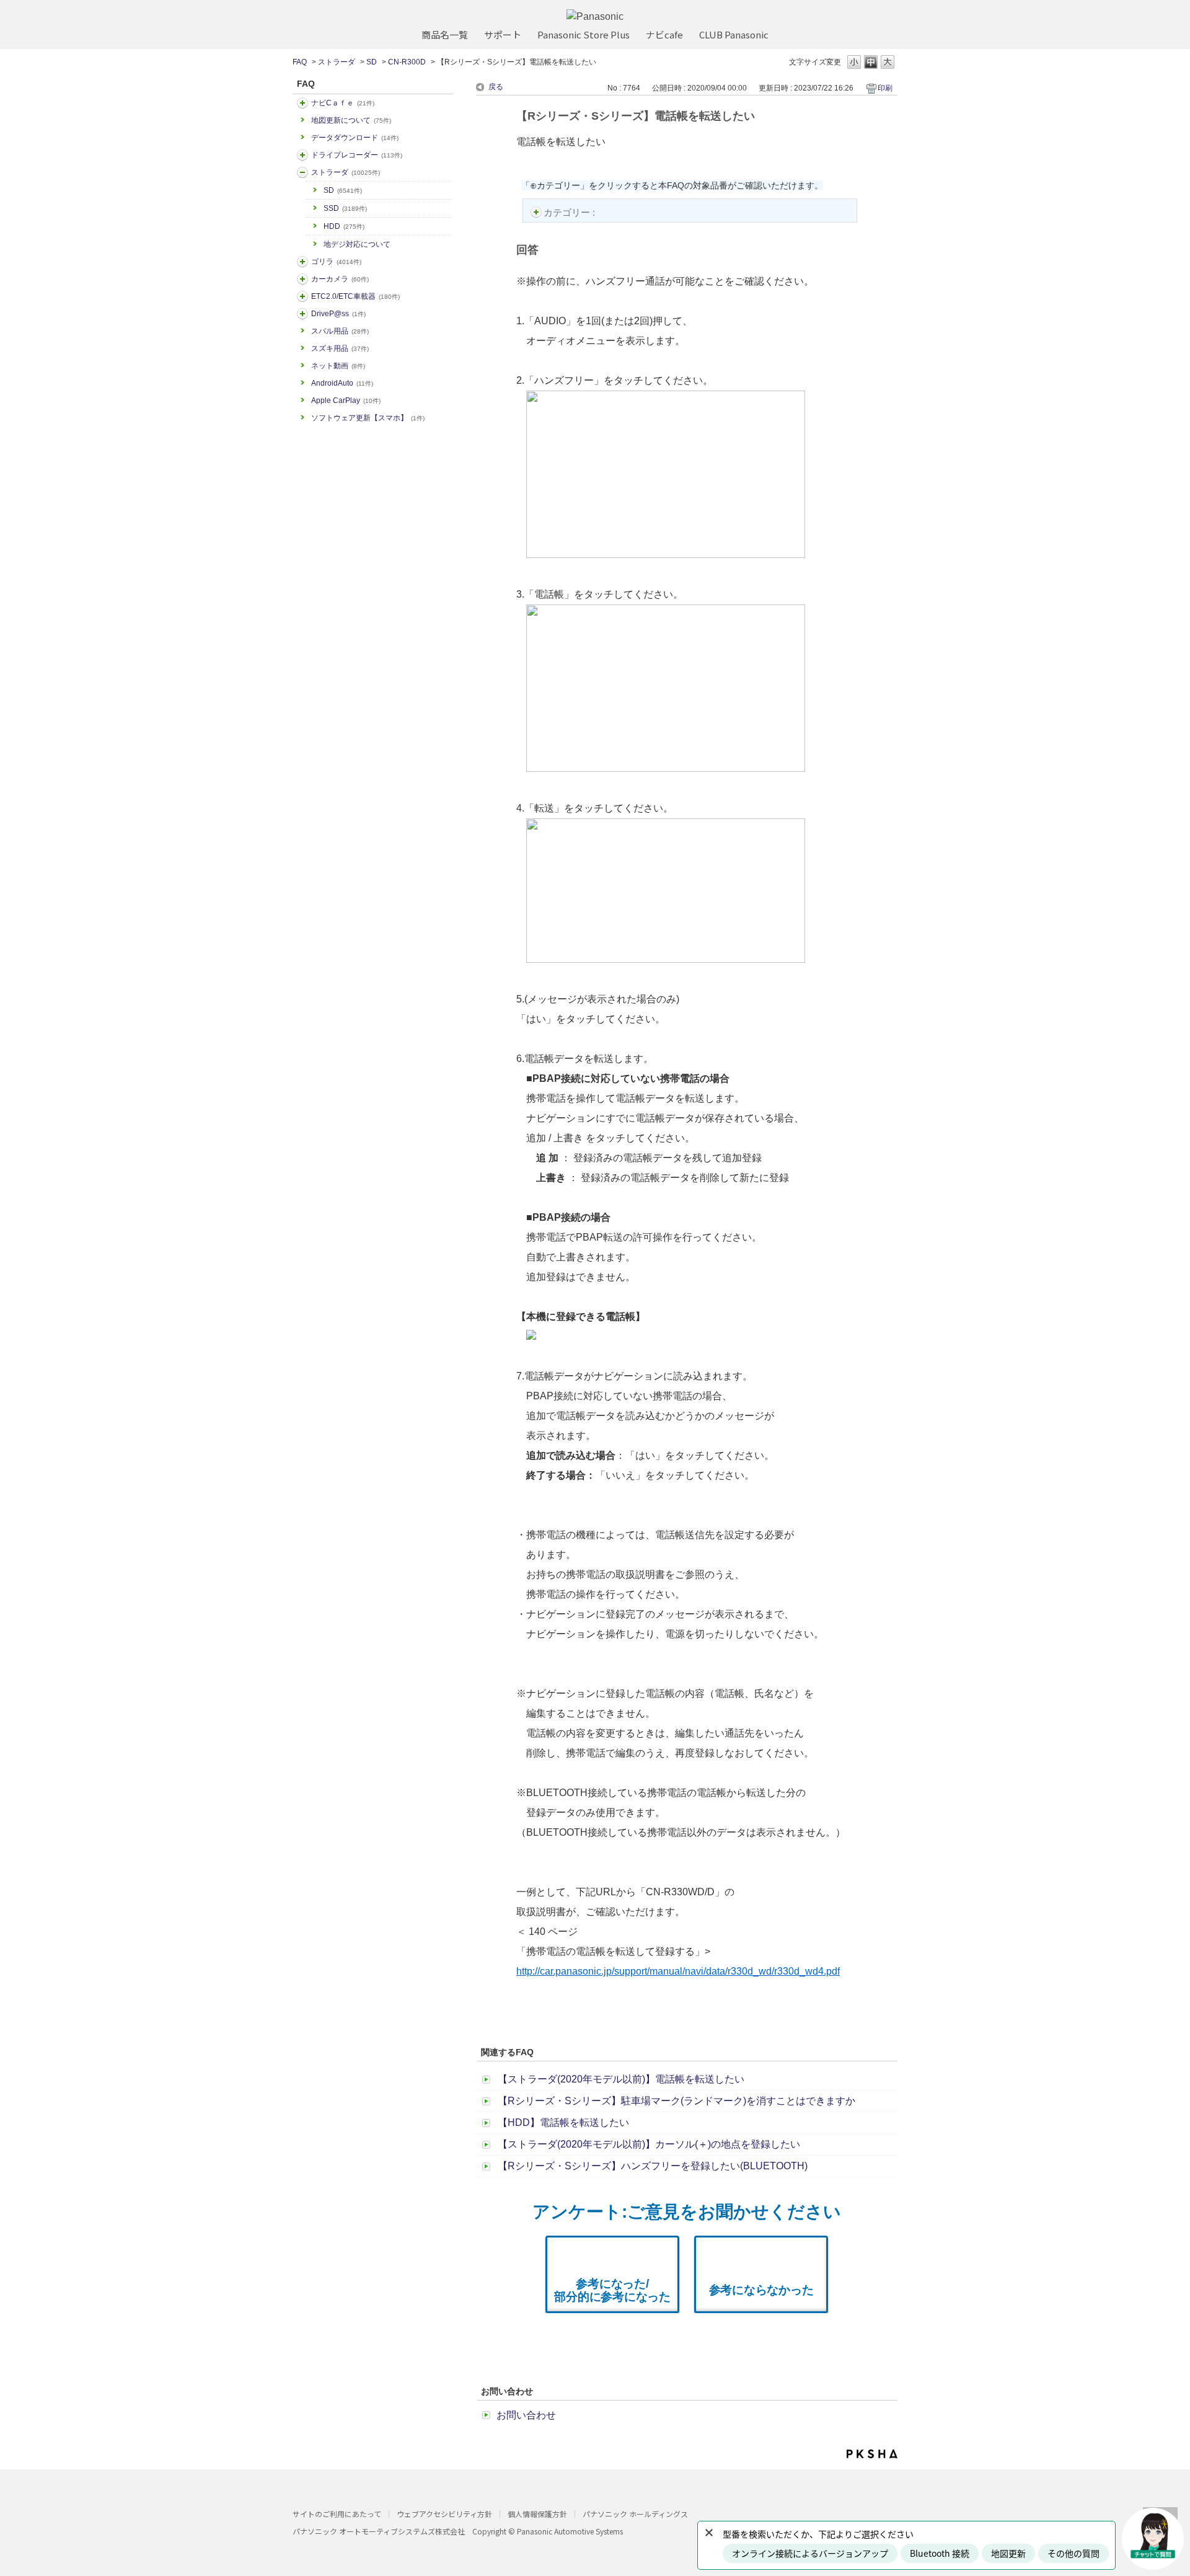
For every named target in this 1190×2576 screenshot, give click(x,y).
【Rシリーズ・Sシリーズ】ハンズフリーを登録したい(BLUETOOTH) (653, 2166)
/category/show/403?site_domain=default (302, 314)
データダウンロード (355, 138)
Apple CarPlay (346, 401)
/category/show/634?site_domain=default (302, 155)
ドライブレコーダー (357, 155)
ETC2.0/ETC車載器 (355, 296)
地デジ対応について (357, 244)
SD (372, 62)
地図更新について (351, 120)
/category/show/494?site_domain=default (302, 279)
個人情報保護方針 (537, 2514)
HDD (344, 226)
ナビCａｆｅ (343, 103)
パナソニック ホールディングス (635, 2514)
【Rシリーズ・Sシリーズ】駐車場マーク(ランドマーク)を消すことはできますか (677, 2101)
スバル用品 (340, 331)
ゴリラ (336, 262)
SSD (345, 208)
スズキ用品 (340, 348)
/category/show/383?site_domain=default (302, 262)
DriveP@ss (338, 314)
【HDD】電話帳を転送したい (563, 2122)
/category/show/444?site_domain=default (302, 296)
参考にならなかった (761, 2290)
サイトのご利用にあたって (337, 2514)
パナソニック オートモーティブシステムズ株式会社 (379, 2531)
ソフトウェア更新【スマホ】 (368, 418)
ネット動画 (338, 366)
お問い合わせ (526, 2415)
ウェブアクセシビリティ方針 (444, 2514)
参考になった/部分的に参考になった (612, 2290)
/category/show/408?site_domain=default (302, 103)
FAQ (300, 62)
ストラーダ (337, 62)
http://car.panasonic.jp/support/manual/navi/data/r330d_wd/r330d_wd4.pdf (678, 1971)
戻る (496, 87)
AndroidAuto (342, 383)
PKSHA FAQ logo (872, 2454)
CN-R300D (407, 62)
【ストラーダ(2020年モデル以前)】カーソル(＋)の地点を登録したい (649, 2144)
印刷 (885, 88)
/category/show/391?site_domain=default (302, 172)
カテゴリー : (571, 212)
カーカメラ (340, 279)
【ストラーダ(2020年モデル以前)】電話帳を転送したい (621, 2079)
